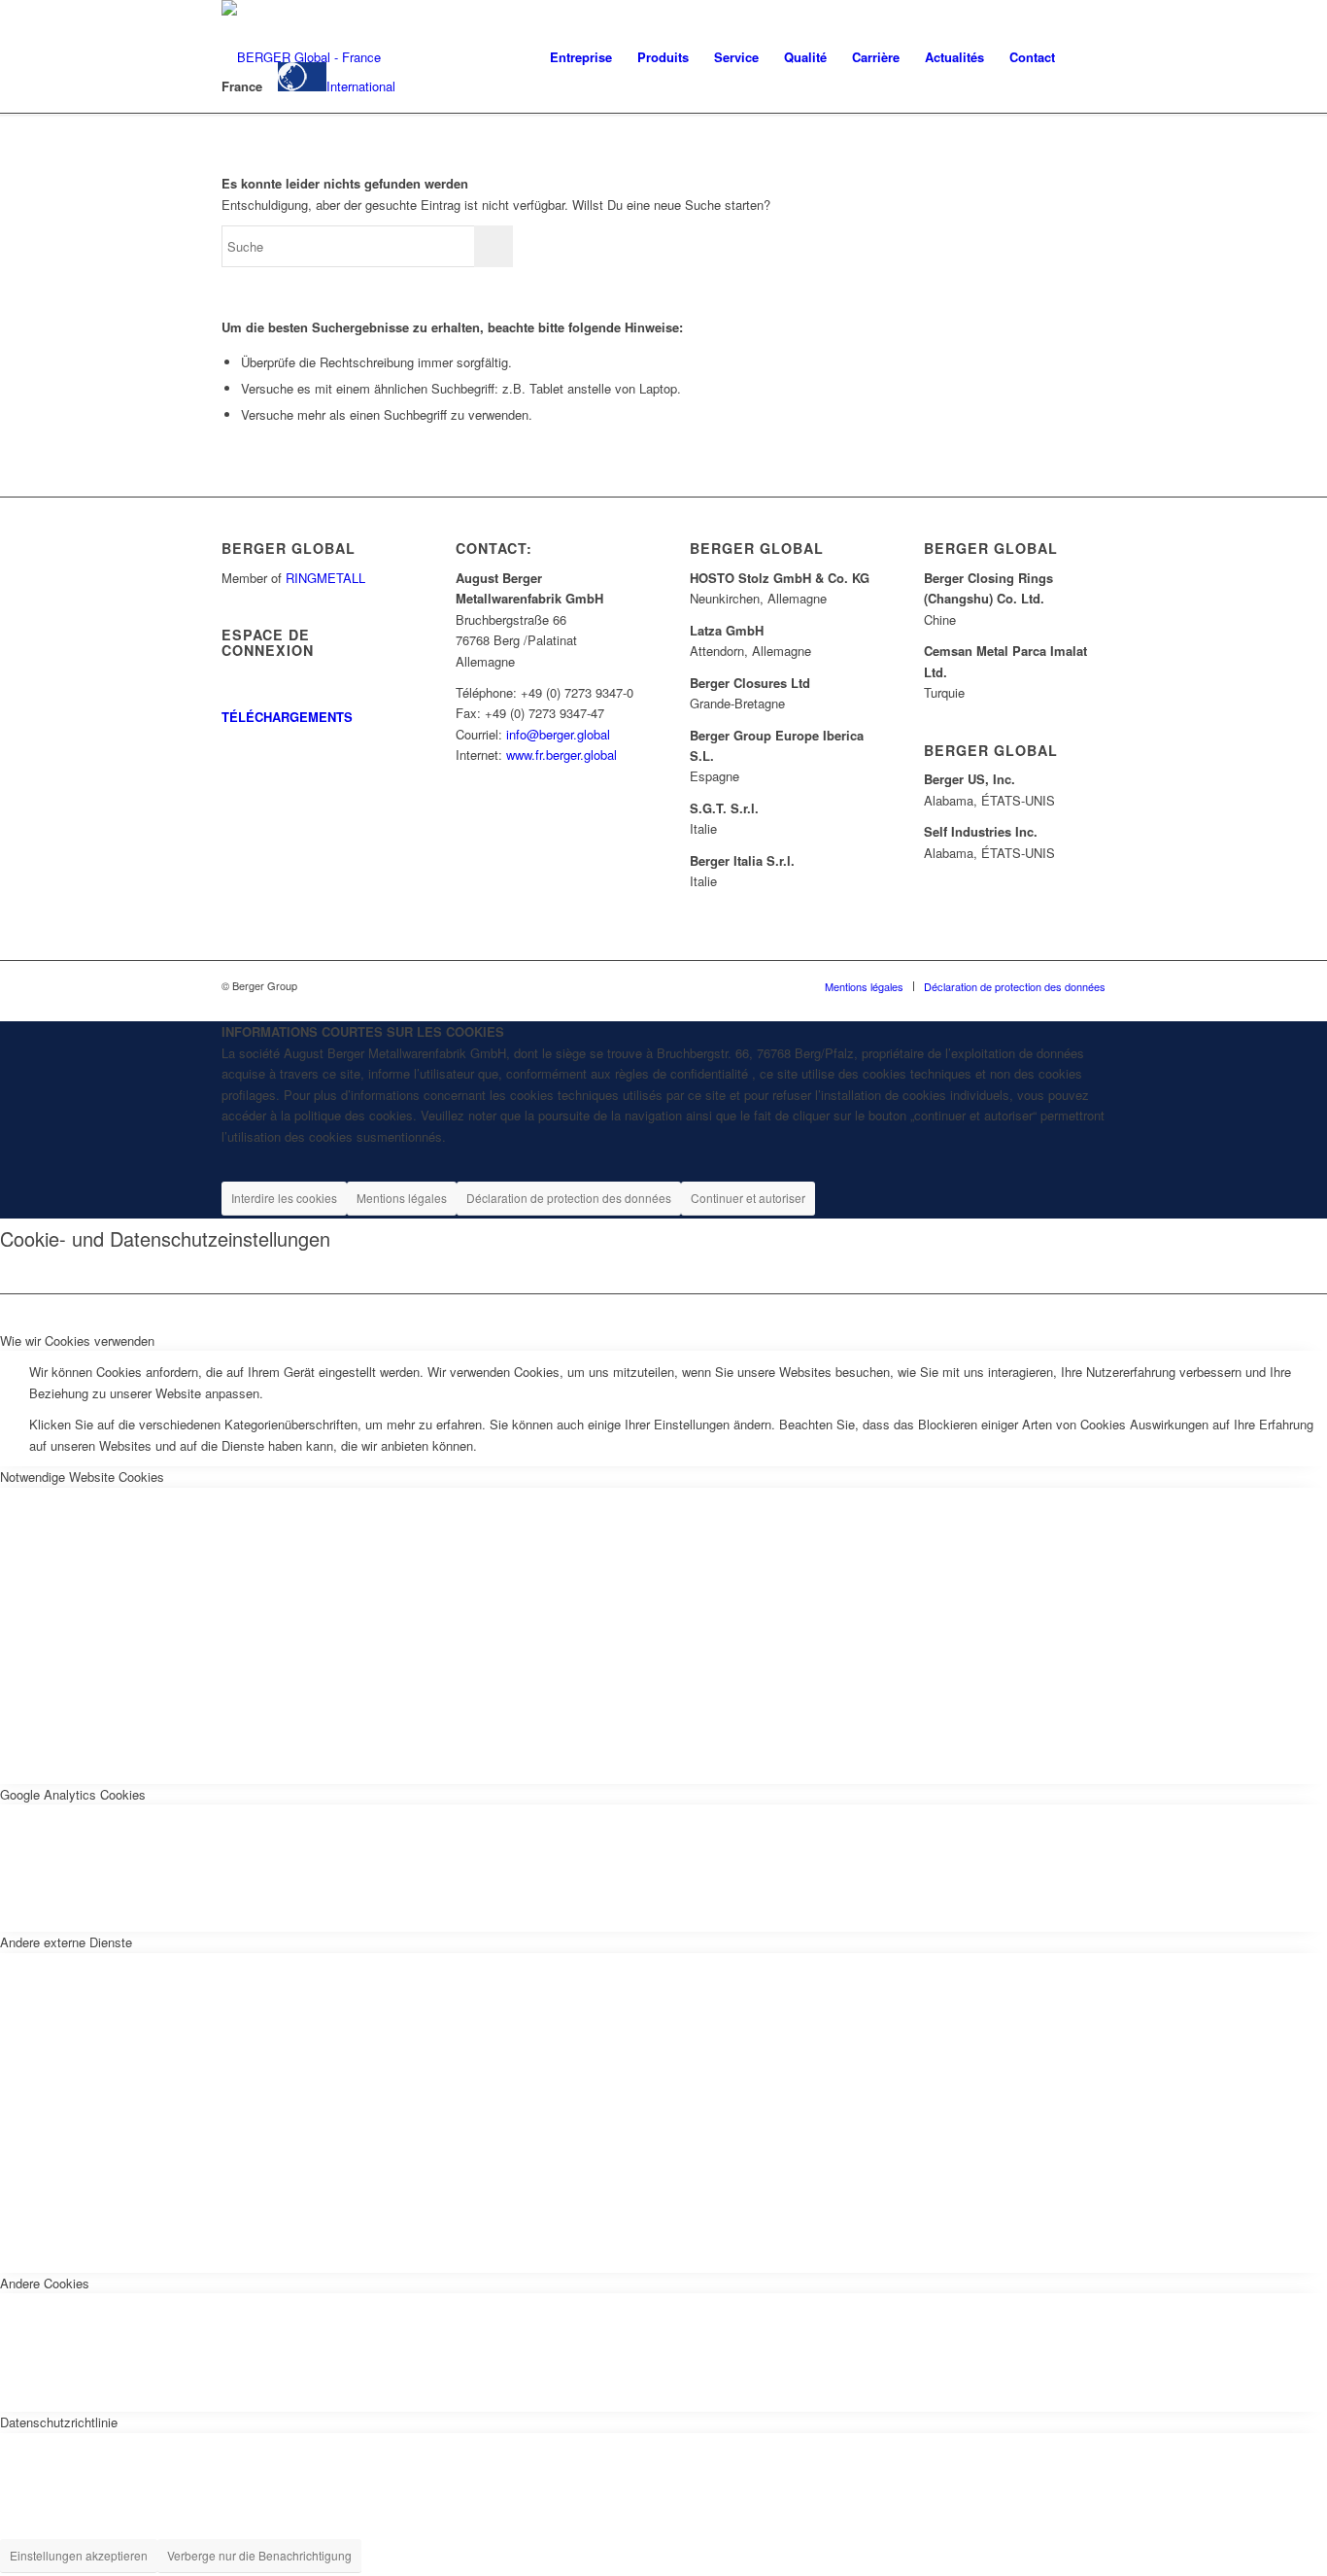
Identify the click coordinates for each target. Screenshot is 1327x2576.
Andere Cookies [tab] (45, 2283)
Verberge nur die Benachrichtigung (259, 2555)
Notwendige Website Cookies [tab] (82, 1477)
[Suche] (1087, 57)
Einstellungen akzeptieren (79, 2555)
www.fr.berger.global (561, 755)
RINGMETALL (325, 578)
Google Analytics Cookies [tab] (73, 1794)
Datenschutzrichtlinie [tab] (59, 2422)
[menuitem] (581, 57)
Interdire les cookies (284, 1198)
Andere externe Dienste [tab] (66, 1942)
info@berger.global (558, 734)
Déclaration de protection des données (569, 1198)
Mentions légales (402, 1198)
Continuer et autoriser (748, 1198)
